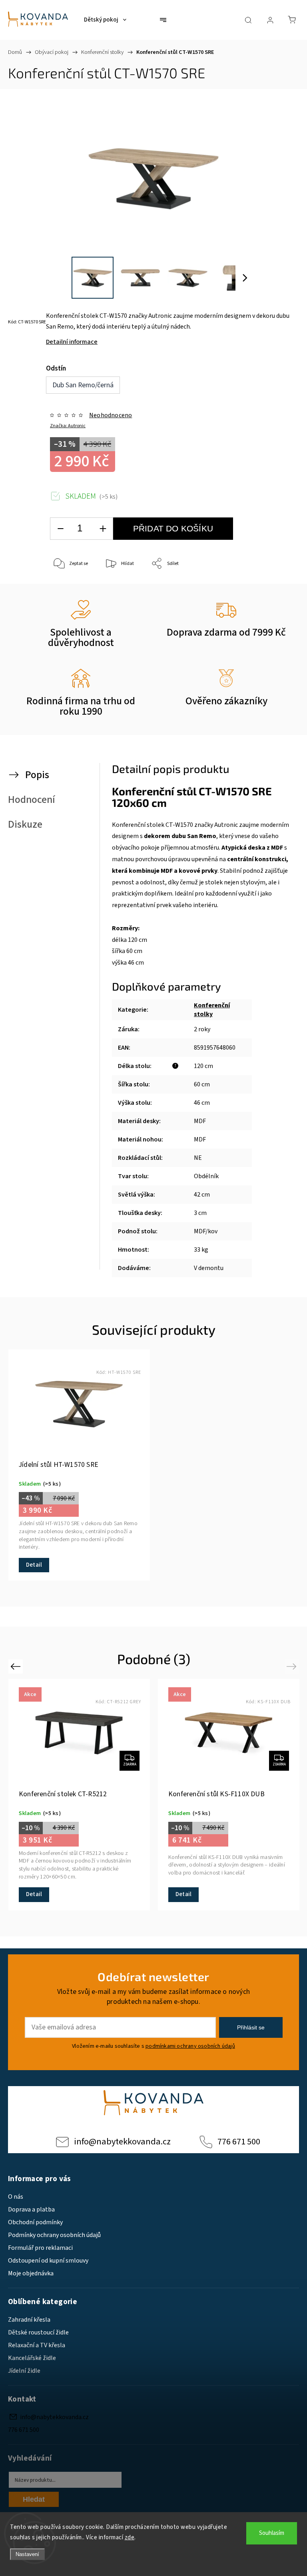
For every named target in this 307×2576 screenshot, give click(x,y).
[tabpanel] (79, 1465)
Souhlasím (272, 2533)
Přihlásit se (251, 2027)
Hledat (34, 2499)
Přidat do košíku (173, 528)
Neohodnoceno (111, 415)
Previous (17, 1666)
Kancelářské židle (32, 2358)
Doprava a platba (31, 2209)
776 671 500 (239, 2142)
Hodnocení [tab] (32, 800)
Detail (34, 1565)
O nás (16, 2197)
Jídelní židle (24, 2371)
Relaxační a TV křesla (37, 2345)
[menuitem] (105, 20)
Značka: (68, 426)
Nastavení (27, 2554)
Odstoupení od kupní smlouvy (48, 2261)
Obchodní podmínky (35, 2222)
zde (130, 2537)
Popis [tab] (37, 775)
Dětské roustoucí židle (38, 2332)
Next (293, 1666)
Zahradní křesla (29, 2320)
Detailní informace (72, 342)
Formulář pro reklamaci (40, 2248)
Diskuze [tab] (25, 824)
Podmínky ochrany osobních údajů (54, 2235)
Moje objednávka (31, 2273)
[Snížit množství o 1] (60, 529)
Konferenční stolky (212, 1010)
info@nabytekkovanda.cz (122, 2142)
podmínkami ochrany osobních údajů (190, 2046)
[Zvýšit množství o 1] (103, 529)
